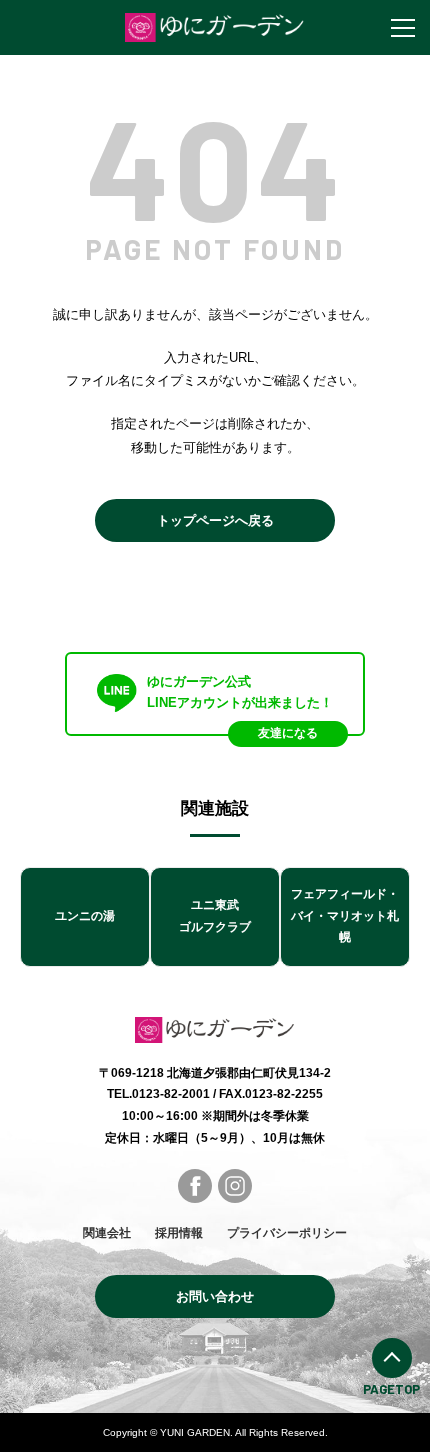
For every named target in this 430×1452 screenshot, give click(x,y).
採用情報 (179, 1233)
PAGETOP (391, 1389)
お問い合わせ (215, 1296)
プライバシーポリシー (287, 1233)
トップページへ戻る (215, 520)
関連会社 (107, 1233)
